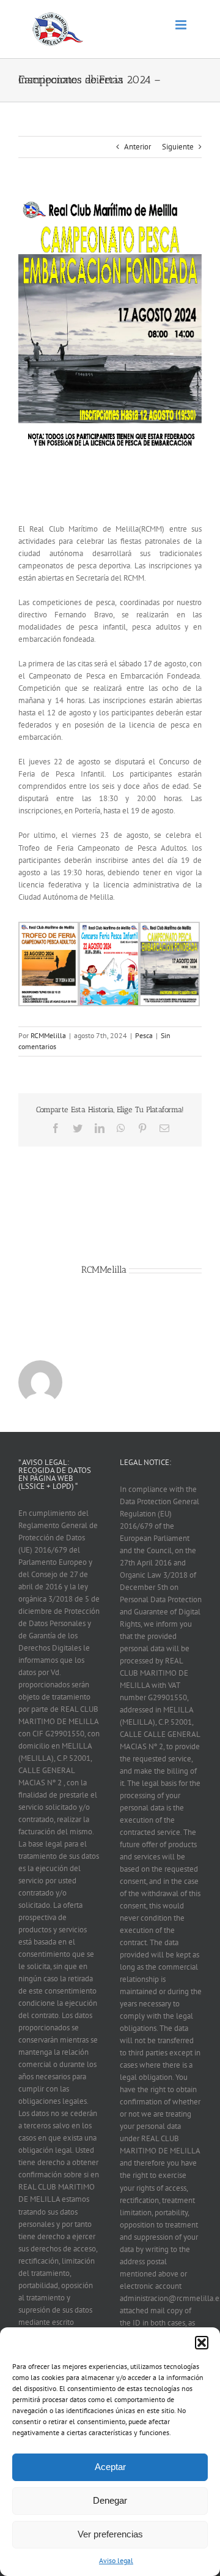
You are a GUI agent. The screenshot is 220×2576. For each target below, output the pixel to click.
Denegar (110, 2500)
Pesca (144, 1035)
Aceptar (110, 2467)
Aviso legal (116, 2560)
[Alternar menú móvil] (182, 25)
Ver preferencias (110, 2534)
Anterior (137, 147)
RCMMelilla (48, 1035)
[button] (202, 2343)
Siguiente (178, 147)
